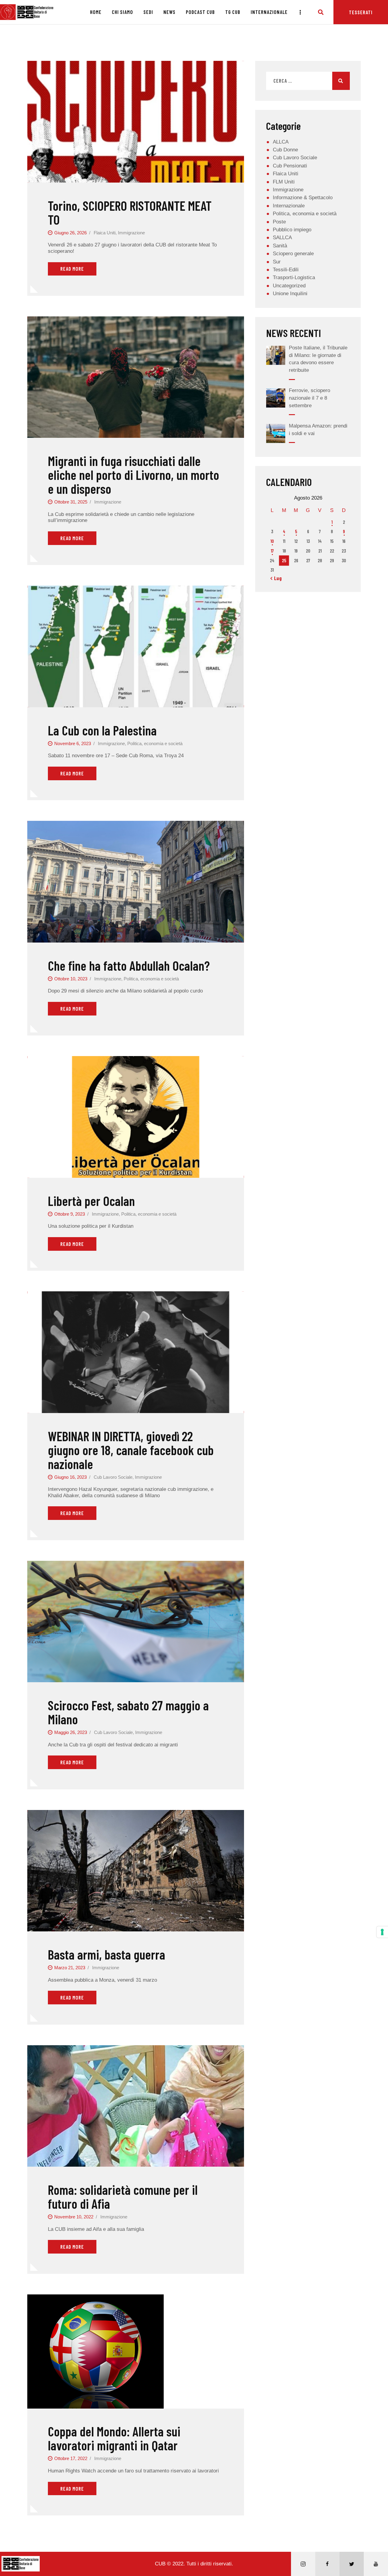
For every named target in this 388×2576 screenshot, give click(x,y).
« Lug (276, 578)
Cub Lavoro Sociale (113, 1477)
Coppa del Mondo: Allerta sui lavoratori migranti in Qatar (114, 2438)
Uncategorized (289, 286)
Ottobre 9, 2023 (70, 1214)
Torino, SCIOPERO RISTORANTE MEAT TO (130, 213)
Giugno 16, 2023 (70, 1477)
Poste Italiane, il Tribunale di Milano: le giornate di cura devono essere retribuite (318, 359)
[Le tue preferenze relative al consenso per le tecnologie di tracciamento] (382, 1932)
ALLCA (281, 142)
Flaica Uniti (105, 233)
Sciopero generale (293, 254)
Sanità (280, 246)
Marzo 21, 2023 (70, 1968)
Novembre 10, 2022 (74, 2217)
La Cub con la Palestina (102, 730)
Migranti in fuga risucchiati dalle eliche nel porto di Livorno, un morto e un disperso (134, 475)
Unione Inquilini (290, 294)
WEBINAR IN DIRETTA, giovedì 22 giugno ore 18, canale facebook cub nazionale (131, 1450)
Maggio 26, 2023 (71, 1732)
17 (272, 551)
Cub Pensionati (290, 166)
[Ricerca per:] (308, 81)
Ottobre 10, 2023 (71, 979)
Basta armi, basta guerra (107, 1954)
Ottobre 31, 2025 (71, 502)
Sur (277, 262)
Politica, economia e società (155, 743)
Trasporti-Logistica (294, 277)
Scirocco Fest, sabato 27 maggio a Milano (128, 1712)
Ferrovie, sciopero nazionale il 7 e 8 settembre (309, 398)
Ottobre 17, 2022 (71, 2458)
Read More (72, 269)
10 (272, 541)
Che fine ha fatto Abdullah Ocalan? (129, 966)
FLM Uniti (284, 182)
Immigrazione (131, 233)
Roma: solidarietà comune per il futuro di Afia (123, 2197)
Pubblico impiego (292, 230)
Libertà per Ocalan (91, 1201)
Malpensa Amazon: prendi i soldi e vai (318, 430)
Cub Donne (285, 150)
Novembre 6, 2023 (73, 743)
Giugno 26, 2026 (70, 233)
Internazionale (289, 206)
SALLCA (282, 238)
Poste (279, 222)
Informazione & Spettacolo (303, 198)
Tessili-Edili (286, 270)
